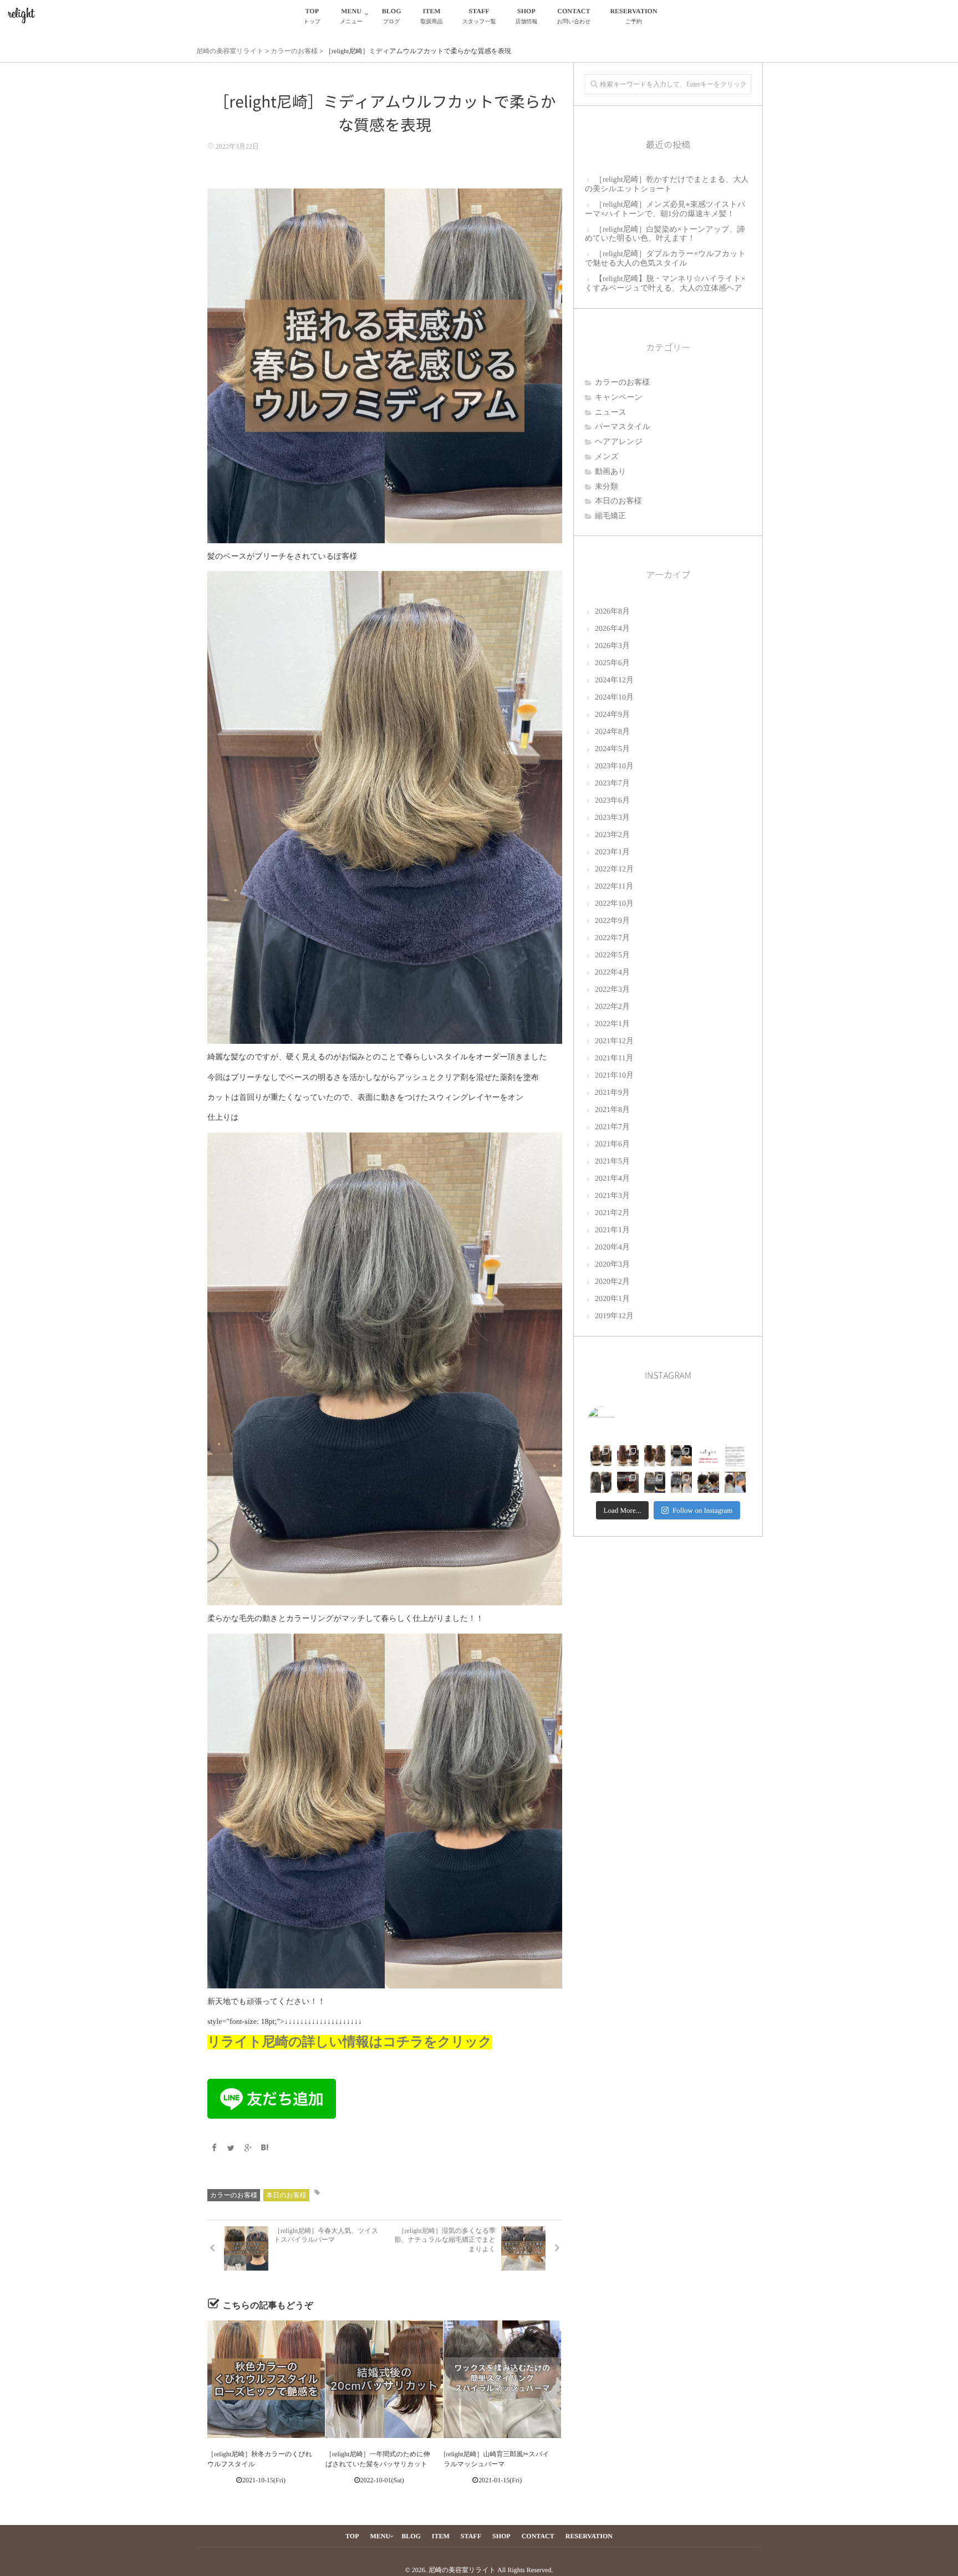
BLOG (392, 16)
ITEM (432, 16)
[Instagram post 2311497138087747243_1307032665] (655, 1456)
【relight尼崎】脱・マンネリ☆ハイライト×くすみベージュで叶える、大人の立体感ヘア (665, 284)
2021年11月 (614, 1059)
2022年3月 (612, 990)
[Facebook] (214, 2149)
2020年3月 (612, 1265)
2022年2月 (612, 1007)
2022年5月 (612, 955)
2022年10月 (614, 904)
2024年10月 (614, 698)
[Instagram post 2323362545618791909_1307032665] (628, 1456)
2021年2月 (612, 1213)
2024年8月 (612, 732)
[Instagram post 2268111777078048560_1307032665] (735, 1482)
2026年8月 (612, 612)
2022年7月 (612, 938)
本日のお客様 (286, 2195)
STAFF (479, 16)
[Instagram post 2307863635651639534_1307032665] (681, 1456)
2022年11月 (614, 887)
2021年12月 (614, 1041)
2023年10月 (614, 766)
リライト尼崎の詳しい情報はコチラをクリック (350, 2042)
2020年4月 (612, 1248)
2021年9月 (612, 1093)
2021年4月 (612, 1179)
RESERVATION (633, 16)
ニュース (611, 413)
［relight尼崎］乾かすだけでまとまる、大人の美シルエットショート (667, 185)
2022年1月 (612, 1024)
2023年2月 (612, 835)
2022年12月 (614, 869)
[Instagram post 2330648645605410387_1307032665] (601, 1456)
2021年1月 (612, 1230)
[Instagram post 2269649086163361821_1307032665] (681, 1482)
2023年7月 (612, 784)
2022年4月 (612, 973)
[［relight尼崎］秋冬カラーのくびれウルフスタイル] (266, 2379)
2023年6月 (612, 801)
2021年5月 (612, 1162)
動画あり (611, 472)
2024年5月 (612, 749)
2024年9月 (612, 715)
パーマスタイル (623, 427)
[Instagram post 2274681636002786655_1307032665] (628, 1482)
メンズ (607, 457)
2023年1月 (612, 852)
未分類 (607, 487)
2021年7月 (612, 1127)
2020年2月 (612, 1282)
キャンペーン (619, 398)
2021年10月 (614, 1076)
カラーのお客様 (234, 2195)
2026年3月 (612, 646)
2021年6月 (612, 1144)
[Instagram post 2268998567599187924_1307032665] (708, 1482)
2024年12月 (614, 680)
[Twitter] (231, 2149)
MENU (351, 16)
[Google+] (248, 2149)
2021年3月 (612, 1196)
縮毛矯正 (610, 516)
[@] (618, 1420)
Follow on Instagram (702, 1510)
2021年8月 (612, 1110)
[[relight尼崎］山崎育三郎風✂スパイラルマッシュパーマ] (502, 2379)
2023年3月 (612, 818)
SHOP (526, 16)
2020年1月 (612, 1299)
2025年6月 (612, 663)
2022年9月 (612, 921)
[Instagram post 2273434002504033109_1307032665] (655, 1482)
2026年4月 (612, 629)
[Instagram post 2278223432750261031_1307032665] (601, 1482)
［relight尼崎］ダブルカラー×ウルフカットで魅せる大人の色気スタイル (665, 259)
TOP (312, 16)
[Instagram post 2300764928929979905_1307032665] (708, 1456)
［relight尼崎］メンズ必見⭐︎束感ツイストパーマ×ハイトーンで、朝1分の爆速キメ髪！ (665, 210)
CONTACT (574, 16)
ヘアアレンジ (619, 442)
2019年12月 (614, 1316)
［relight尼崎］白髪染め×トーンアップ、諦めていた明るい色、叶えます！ (665, 234)
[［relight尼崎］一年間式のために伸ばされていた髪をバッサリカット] (384, 2379)
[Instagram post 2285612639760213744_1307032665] (735, 1456)
